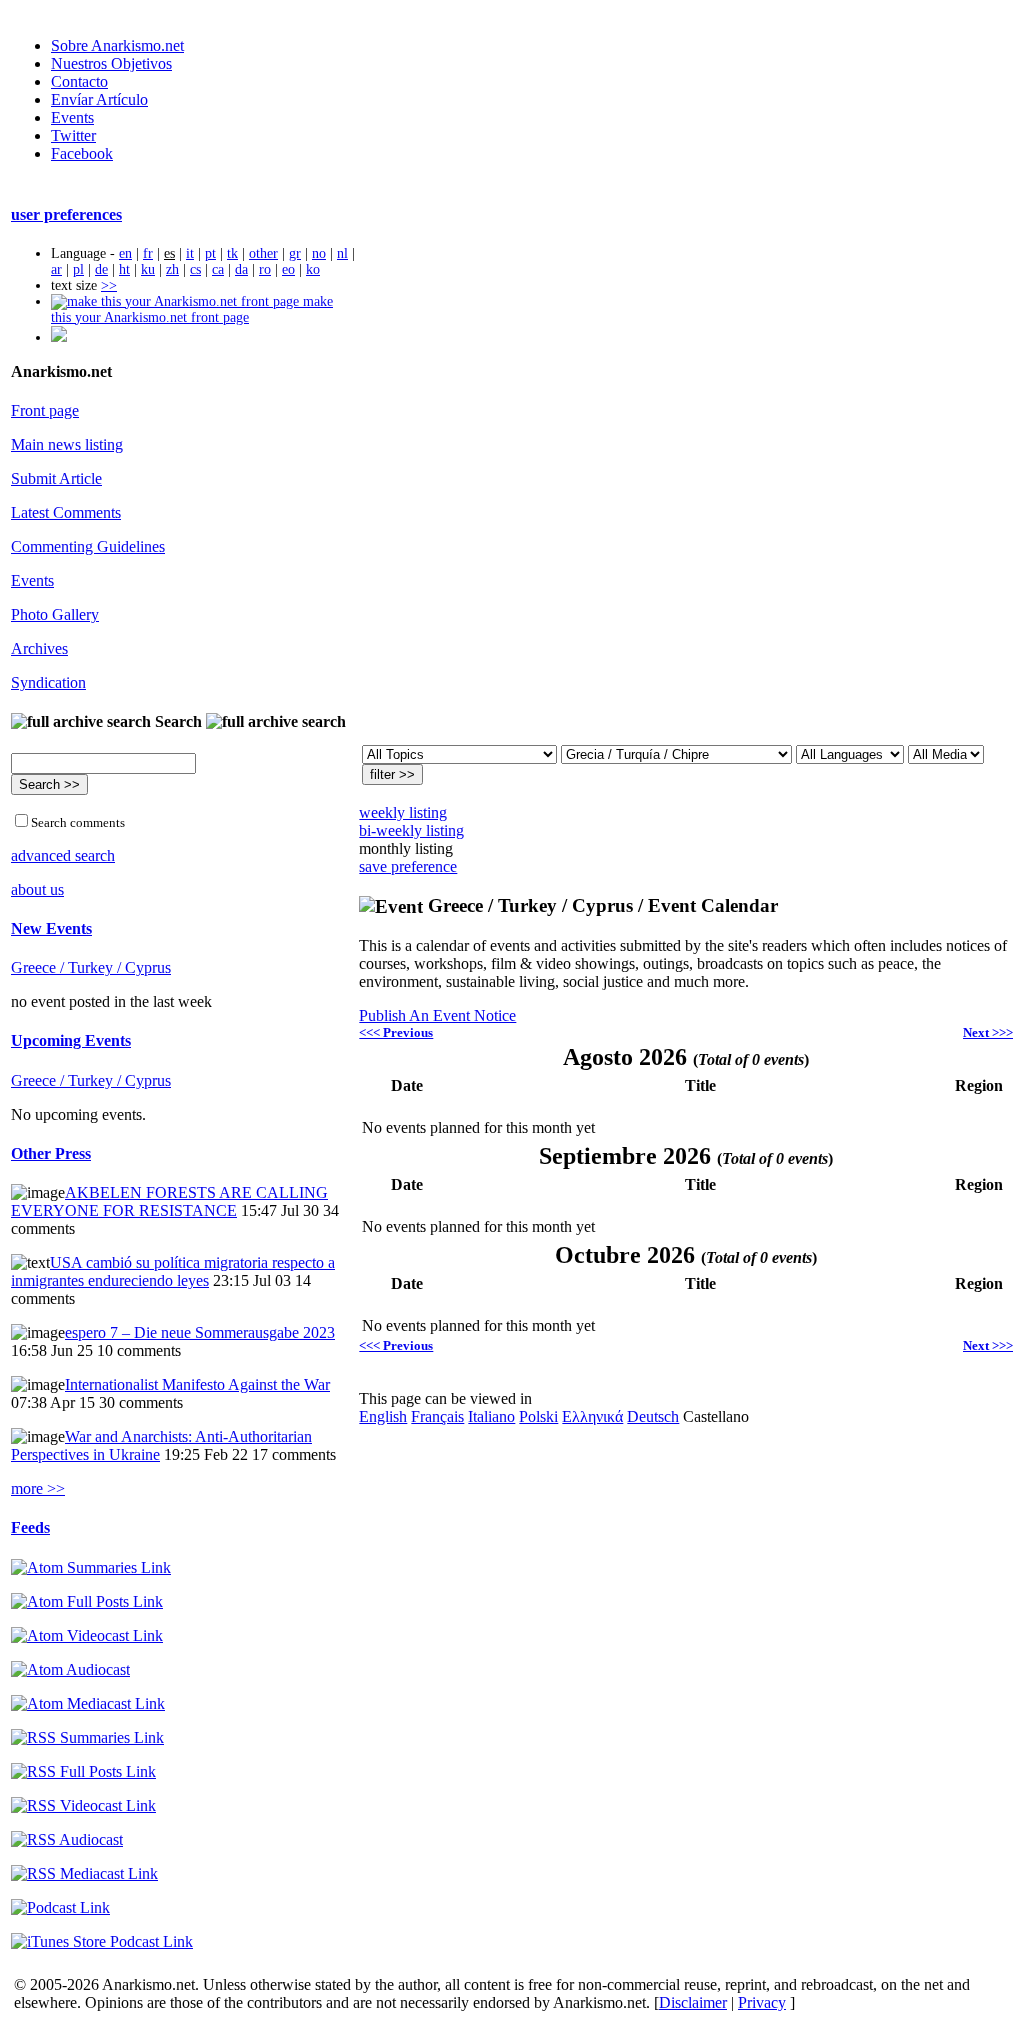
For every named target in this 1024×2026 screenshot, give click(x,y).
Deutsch (653, 1416)
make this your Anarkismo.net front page (192, 309)
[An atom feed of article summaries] (91, 1567)
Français (437, 1416)
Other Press (51, 1153)
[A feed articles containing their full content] (83, 1771)
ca (218, 269)
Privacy (762, 2002)
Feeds (30, 1527)
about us (37, 889)
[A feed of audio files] (70, 1669)
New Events (51, 928)
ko (313, 269)
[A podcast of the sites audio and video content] (60, 1907)
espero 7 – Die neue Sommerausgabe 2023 (200, 1332)
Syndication (48, 682)
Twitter (73, 135)
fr (148, 253)
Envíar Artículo (99, 99)
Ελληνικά (592, 1416)
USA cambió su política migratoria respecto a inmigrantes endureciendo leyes (173, 1271)
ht (124, 269)
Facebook (82, 153)
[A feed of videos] (87, 1635)
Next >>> (988, 1032)
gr (295, 253)
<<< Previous (396, 1032)
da (241, 269)
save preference (408, 866)
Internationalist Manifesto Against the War (197, 1384)
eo (288, 269)
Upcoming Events (71, 1040)
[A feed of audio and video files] (88, 1703)
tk (232, 253)
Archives (39, 648)
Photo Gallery (55, 614)
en (125, 253)
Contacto (79, 81)
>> (109, 285)
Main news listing (67, 444)
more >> (38, 1488)
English (383, 1416)
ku (148, 269)
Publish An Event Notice (437, 1015)
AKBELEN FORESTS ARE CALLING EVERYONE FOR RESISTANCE (169, 1201)
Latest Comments (66, 512)
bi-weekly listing (411, 830)
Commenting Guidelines (88, 546)
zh (172, 269)
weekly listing (403, 812)
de (101, 269)
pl (78, 269)
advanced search (63, 855)
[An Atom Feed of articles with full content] (87, 1601)
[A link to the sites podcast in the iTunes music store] (102, 1941)
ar (56, 269)
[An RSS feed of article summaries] (87, 1737)
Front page (45, 410)
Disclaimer (693, 2002)
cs (195, 269)
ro (265, 269)
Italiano (491, 1416)
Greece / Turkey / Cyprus (91, 967)
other (263, 253)
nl (342, 253)
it (190, 253)
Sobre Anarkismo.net (117, 45)
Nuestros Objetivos (111, 63)
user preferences (66, 214)
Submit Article (56, 478)
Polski (538, 1416)
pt (210, 253)
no (319, 253)
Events (72, 117)
